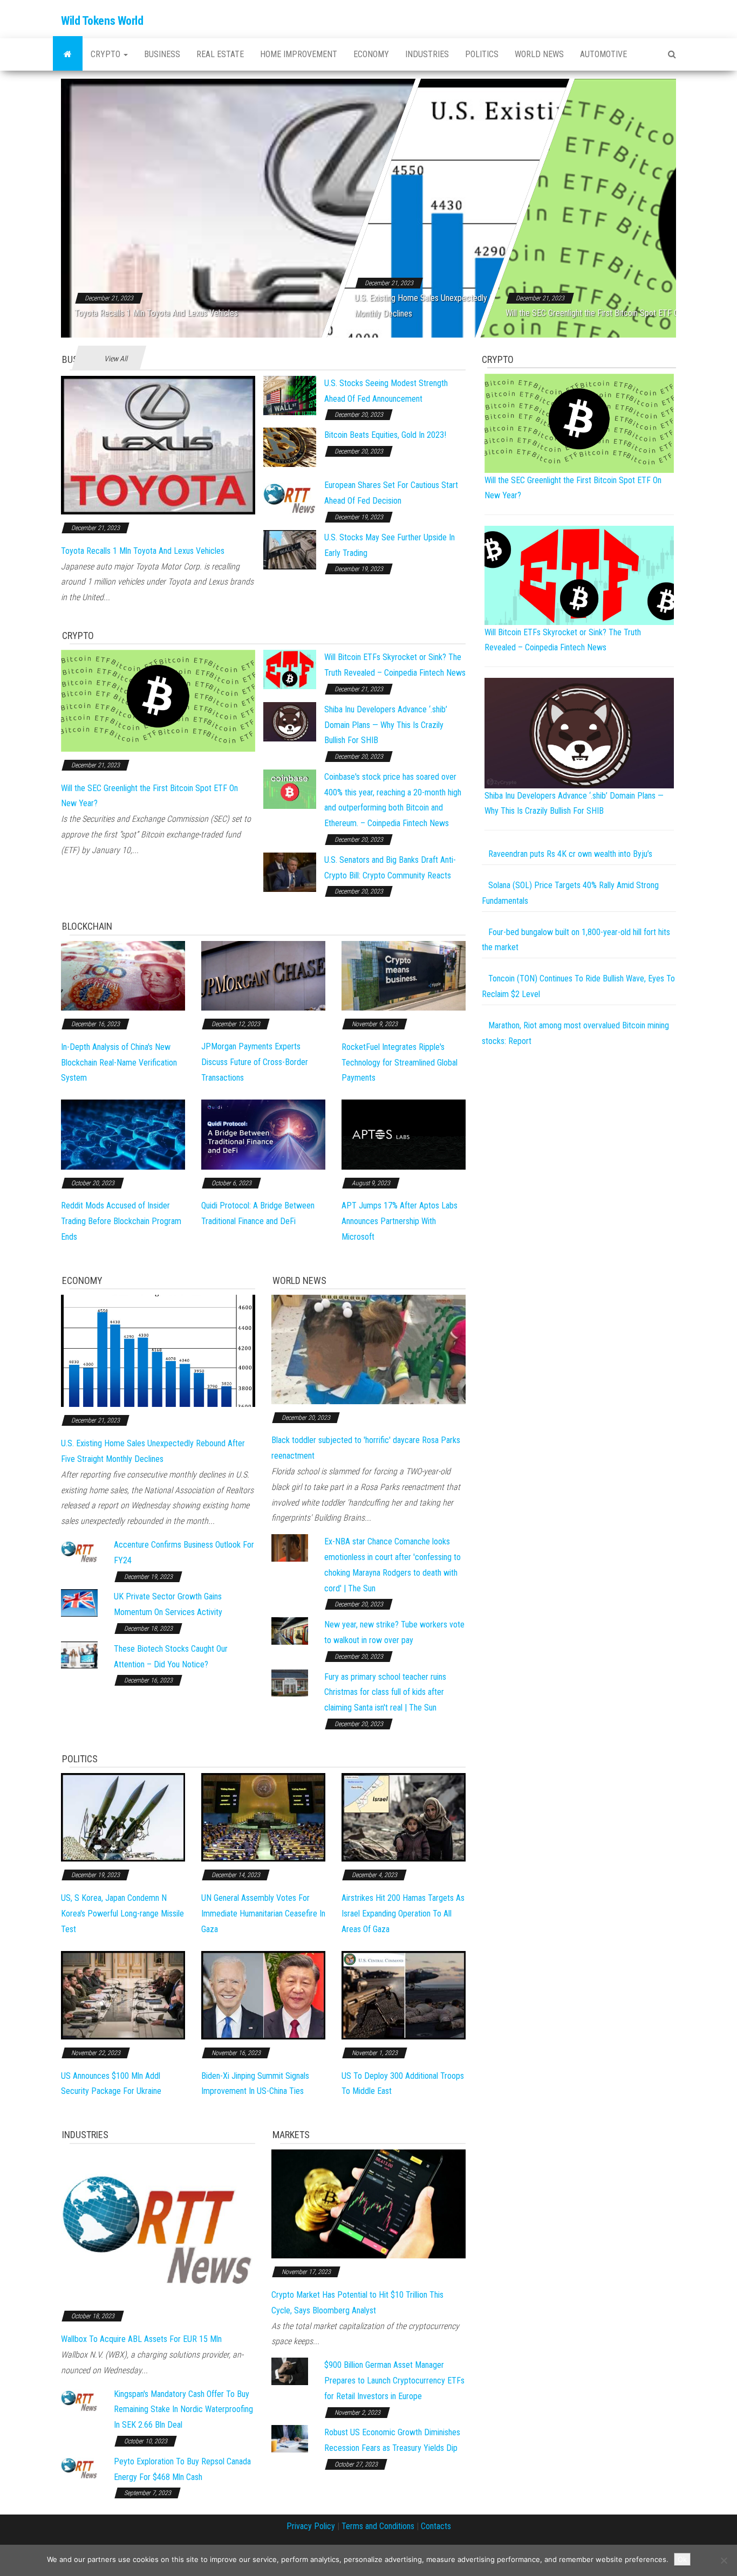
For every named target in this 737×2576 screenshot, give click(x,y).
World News (539, 54)
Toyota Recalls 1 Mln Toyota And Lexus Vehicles (156, 313)
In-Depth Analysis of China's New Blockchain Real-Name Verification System (119, 1063)
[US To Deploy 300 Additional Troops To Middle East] (404, 1994)
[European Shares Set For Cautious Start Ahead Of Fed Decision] (290, 497)
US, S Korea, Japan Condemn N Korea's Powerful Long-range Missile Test (122, 1914)
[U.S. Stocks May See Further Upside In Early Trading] (290, 549)
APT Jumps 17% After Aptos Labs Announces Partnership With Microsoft (400, 1221)
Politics (482, 54)
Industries (427, 54)
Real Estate (220, 54)
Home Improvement (299, 54)
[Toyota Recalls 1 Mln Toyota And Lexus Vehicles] (158, 445)
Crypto (107, 54)
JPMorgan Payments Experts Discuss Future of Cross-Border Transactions (255, 1062)
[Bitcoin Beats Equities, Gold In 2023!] (290, 447)
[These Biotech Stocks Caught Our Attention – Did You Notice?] (79, 1654)
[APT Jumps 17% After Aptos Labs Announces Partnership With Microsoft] (404, 1134)
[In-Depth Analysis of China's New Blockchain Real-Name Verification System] (123, 975)
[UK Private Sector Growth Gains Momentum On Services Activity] (79, 1602)
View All (116, 359)
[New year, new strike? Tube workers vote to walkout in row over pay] (290, 1630)
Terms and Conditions (378, 2526)
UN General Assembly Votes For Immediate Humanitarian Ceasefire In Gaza (263, 1914)
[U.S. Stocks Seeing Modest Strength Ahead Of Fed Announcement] (290, 395)
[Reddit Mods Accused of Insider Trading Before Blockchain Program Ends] (123, 1134)
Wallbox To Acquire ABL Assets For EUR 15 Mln (141, 2339)
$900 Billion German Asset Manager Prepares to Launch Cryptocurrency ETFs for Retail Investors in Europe (394, 2381)
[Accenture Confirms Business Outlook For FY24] (79, 1551)
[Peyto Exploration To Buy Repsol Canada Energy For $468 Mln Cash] (79, 2467)
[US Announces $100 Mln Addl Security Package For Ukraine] (123, 1994)
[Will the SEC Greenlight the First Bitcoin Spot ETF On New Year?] (158, 700)
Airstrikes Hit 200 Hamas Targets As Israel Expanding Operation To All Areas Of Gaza (403, 1914)
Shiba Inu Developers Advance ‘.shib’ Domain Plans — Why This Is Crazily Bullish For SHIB (386, 725)
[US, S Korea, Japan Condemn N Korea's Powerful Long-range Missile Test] (123, 1817)
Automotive (603, 54)
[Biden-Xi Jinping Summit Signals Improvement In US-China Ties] (263, 1994)
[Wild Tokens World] (68, 54)
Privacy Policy (311, 2526)
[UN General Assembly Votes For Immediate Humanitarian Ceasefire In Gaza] (263, 1817)
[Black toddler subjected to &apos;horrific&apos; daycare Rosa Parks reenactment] (368, 1349)
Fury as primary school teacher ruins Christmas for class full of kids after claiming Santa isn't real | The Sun (385, 1692)
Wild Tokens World (102, 21)
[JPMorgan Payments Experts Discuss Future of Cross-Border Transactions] (263, 975)
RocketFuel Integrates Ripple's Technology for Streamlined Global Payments (400, 1063)
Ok (682, 2559)
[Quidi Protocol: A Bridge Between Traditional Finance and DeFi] (263, 1134)
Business (162, 54)
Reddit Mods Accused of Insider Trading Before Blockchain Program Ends (121, 1221)
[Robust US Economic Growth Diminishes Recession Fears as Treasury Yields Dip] (290, 2438)
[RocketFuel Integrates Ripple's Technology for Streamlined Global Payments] (404, 975)
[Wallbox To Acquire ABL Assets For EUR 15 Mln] (158, 2225)
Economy (371, 54)
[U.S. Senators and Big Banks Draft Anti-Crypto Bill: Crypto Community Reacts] (290, 872)
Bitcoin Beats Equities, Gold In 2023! (385, 435)
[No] (724, 2560)
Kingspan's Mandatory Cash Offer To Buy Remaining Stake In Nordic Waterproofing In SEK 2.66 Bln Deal (183, 2410)
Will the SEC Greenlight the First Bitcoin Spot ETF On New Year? (613, 313)
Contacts (436, 2526)
